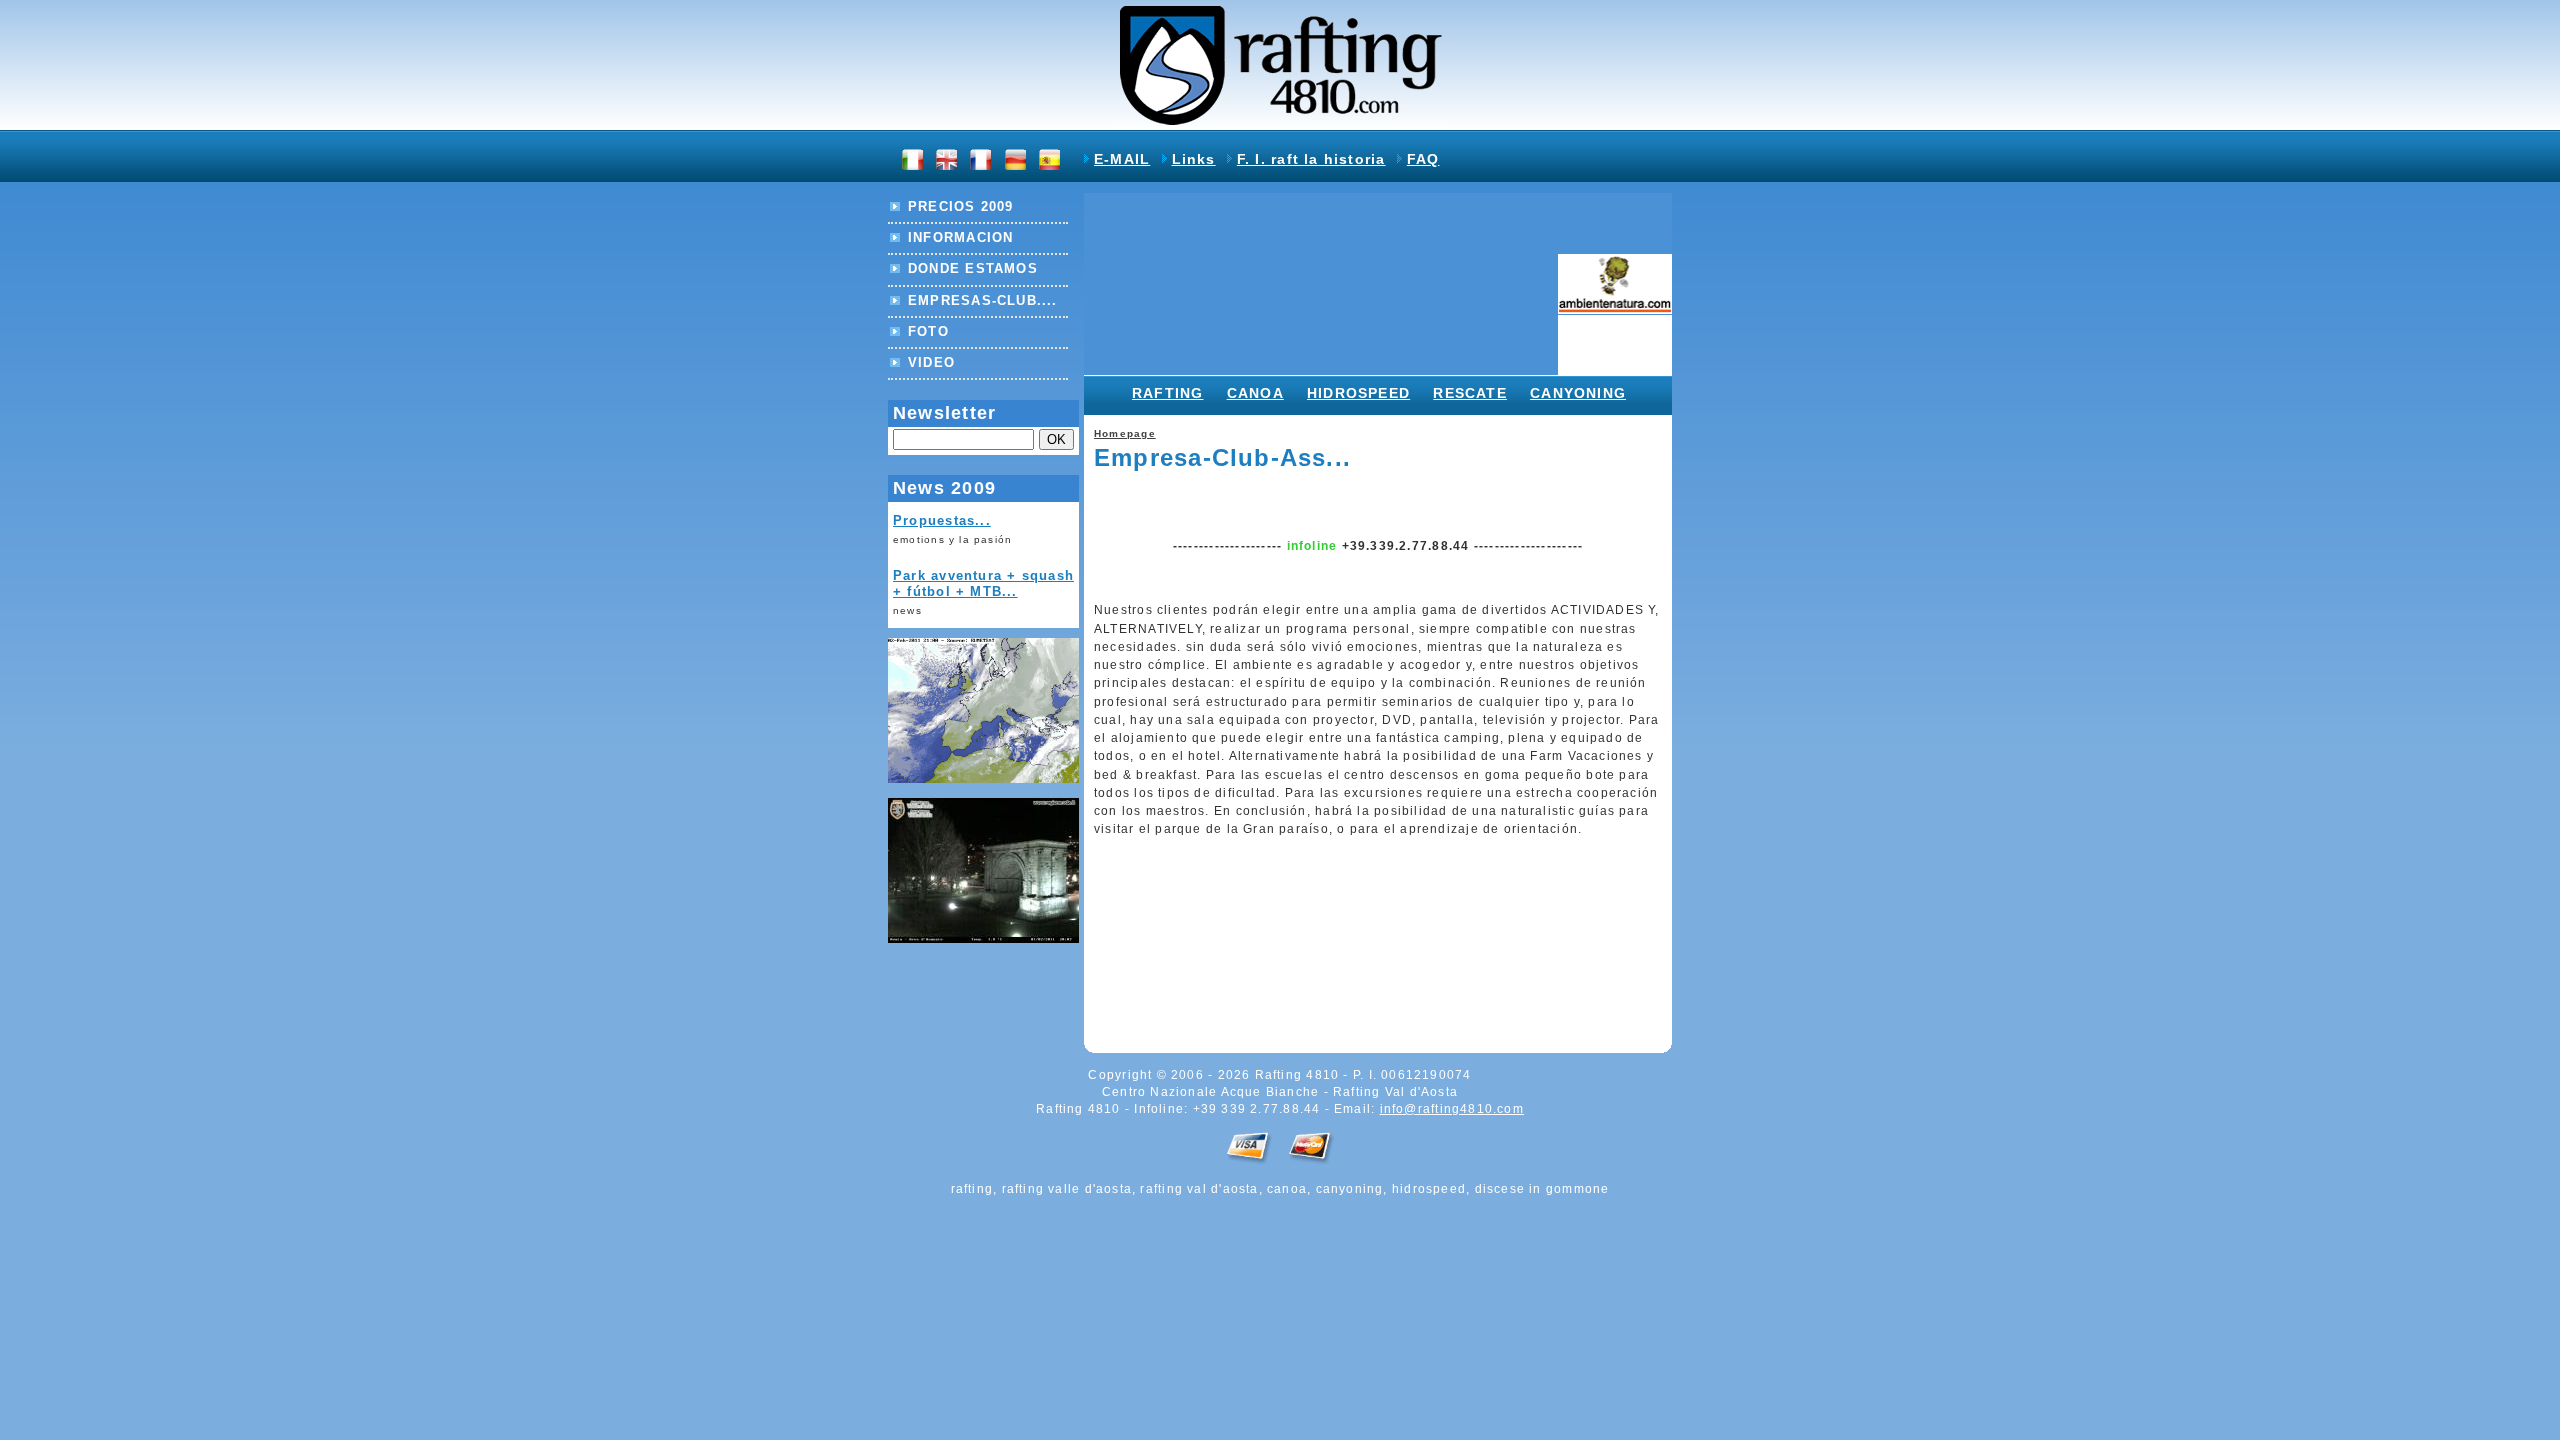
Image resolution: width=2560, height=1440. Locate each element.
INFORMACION (960, 237)
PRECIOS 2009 (961, 206)
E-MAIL (1122, 159)
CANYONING (1578, 393)
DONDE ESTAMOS (973, 268)
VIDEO (931, 362)
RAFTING (1168, 393)
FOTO (928, 331)
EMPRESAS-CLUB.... (983, 300)
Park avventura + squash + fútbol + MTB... (983, 584)
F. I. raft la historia (1311, 159)
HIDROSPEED (1358, 393)
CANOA (1255, 393)
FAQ (1423, 159)
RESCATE (1470, 393)
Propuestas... (942, 520)
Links (1194, 159)
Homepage (1125, 433)
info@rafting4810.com (1452, 1109)
